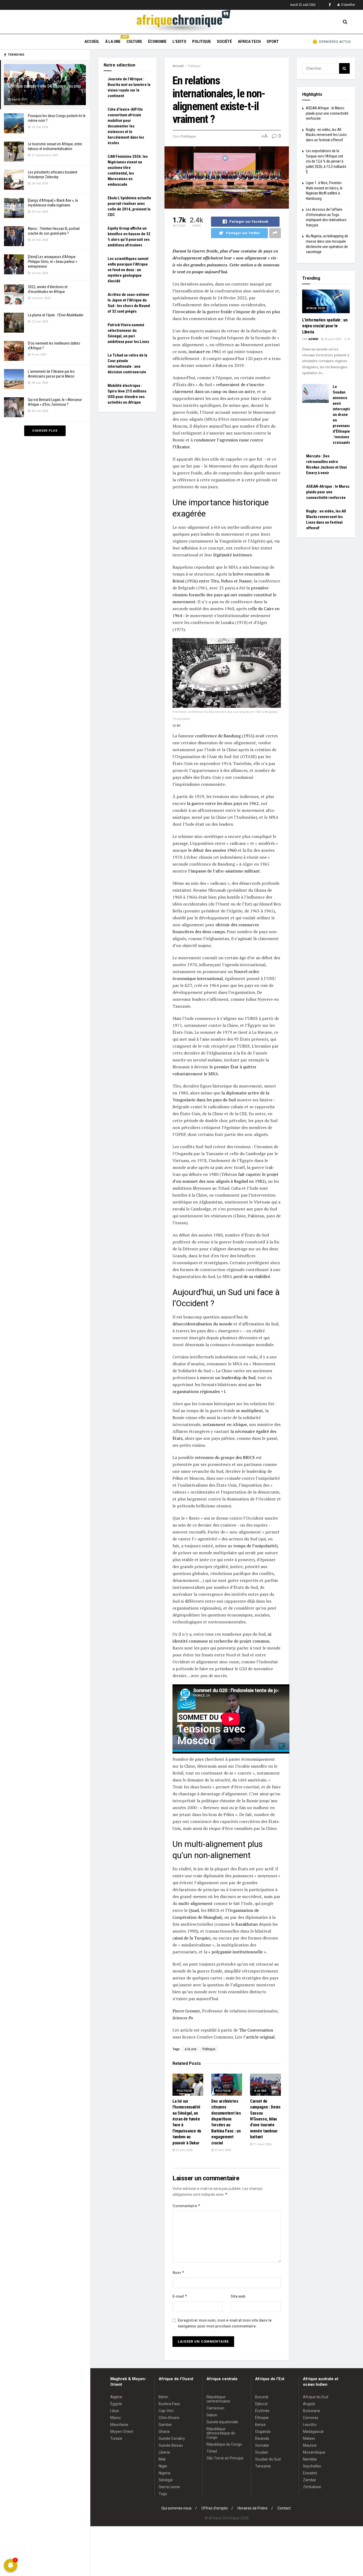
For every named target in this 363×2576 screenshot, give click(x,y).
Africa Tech (249, 42)
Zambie (309, 2480)
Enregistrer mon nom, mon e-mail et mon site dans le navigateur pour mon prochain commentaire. (225, 2323)
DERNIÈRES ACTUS (335, 42)
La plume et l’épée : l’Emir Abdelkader (56, 315)
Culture (134, 42)
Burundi (262, 2397)
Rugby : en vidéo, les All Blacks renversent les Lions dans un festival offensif (326, 135)
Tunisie (116, 2438)
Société (224, 42)
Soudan (262, 2452)
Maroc (116, 2418)
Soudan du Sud (268, 2459)
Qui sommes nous (176, 2508)
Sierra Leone (169, 2487)
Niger (163, 2466)
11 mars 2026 (262, 2144)
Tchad (212, 2451)
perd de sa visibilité (252, 1276)
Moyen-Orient (122, 2432)
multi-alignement (195, 1903)
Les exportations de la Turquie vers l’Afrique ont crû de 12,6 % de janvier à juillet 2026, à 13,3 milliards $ (326, 161)
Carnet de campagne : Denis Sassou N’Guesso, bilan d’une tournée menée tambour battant (265, 2119)
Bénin (163, 2397)
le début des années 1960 (212, 850)
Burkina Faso (169, 2404)
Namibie (310, 2459)
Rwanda (262, 2438)
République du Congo (224, 2444)
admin (313, 339)
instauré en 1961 (205, 352)
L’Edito (179, 42)
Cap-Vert (166, 2411)
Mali (162, 2459)
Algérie (116, 2397)
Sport (273, 42)
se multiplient (250, 1411)
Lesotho (310, 2425)
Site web (238, 2296)
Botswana (311, 2411)
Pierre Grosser (186, 2011)
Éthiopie (262, 2418)
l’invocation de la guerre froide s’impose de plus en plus (226, 312)
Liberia (164, 2452)
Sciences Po (183, 2018)
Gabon (212, 2415)
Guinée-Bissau (171, 2445)
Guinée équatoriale (222, 2422)
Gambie (165, 2425)
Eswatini (310, 2473)
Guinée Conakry (172, 2438)
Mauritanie (119, 2425)
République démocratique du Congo (221, 2433)
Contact (284, 2508)
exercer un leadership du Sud (228, 1378)
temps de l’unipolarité (255, 1546)
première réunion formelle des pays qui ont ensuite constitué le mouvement (224, 595)
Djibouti (261, 2404)
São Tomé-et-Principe (225, 2458)
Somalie (262, 2445)
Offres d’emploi (215, 2508)
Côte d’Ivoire (169, 2418)
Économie (157, 42)
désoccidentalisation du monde (202, 1324)
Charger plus (45, 431)
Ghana (164, 2432)
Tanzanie (263, 2466)
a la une (191, 2049)
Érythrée (262, 2411)
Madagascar (313, 2432)
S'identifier (348, 5)
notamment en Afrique (225, 1424)
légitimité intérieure (233, 555)
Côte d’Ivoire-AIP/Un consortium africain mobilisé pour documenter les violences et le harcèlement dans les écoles (126, 126)
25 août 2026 (332, 339)
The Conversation (256, 2030)
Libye (115, 2411)
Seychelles (312, 2466)
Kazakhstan (247, 1924)
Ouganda (263, 2432)
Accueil (92, 42)
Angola (309, 2404)
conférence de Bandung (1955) (225, 736)
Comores (311, 2418)
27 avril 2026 (184, 2150)
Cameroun (215, 2408)
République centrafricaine (218, 2399)
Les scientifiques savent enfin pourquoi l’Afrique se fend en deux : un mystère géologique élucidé (128, 270)
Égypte (116, 2404)
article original (260, 2037)
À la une (113, 41)
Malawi (309, 2438)
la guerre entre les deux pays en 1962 (223, 803)
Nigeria (164, 2473)
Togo (163, 2494)
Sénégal (166, 2480)
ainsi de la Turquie (192, 1938)
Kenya (260, 2425)
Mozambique (314, 2452)
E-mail (180, 2296)
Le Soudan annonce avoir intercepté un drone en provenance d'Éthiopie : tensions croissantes (343, 415)
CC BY (177, 726)
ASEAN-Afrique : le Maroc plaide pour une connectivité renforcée (327, 113)
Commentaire (186, 2206)
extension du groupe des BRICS (225, 1457)
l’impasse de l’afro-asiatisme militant (224, 871)
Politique (202, 42)
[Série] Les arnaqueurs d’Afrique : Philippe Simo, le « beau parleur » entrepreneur (52, 262)
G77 (188, 985)
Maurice (310, 2445)
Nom (178, 2273)
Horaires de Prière (253, 2508)
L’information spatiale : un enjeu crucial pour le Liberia (325, 326)
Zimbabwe (312, 2487)
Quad (194, 1910)
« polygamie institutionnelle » (237, 1952)
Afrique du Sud (316, 2397)
